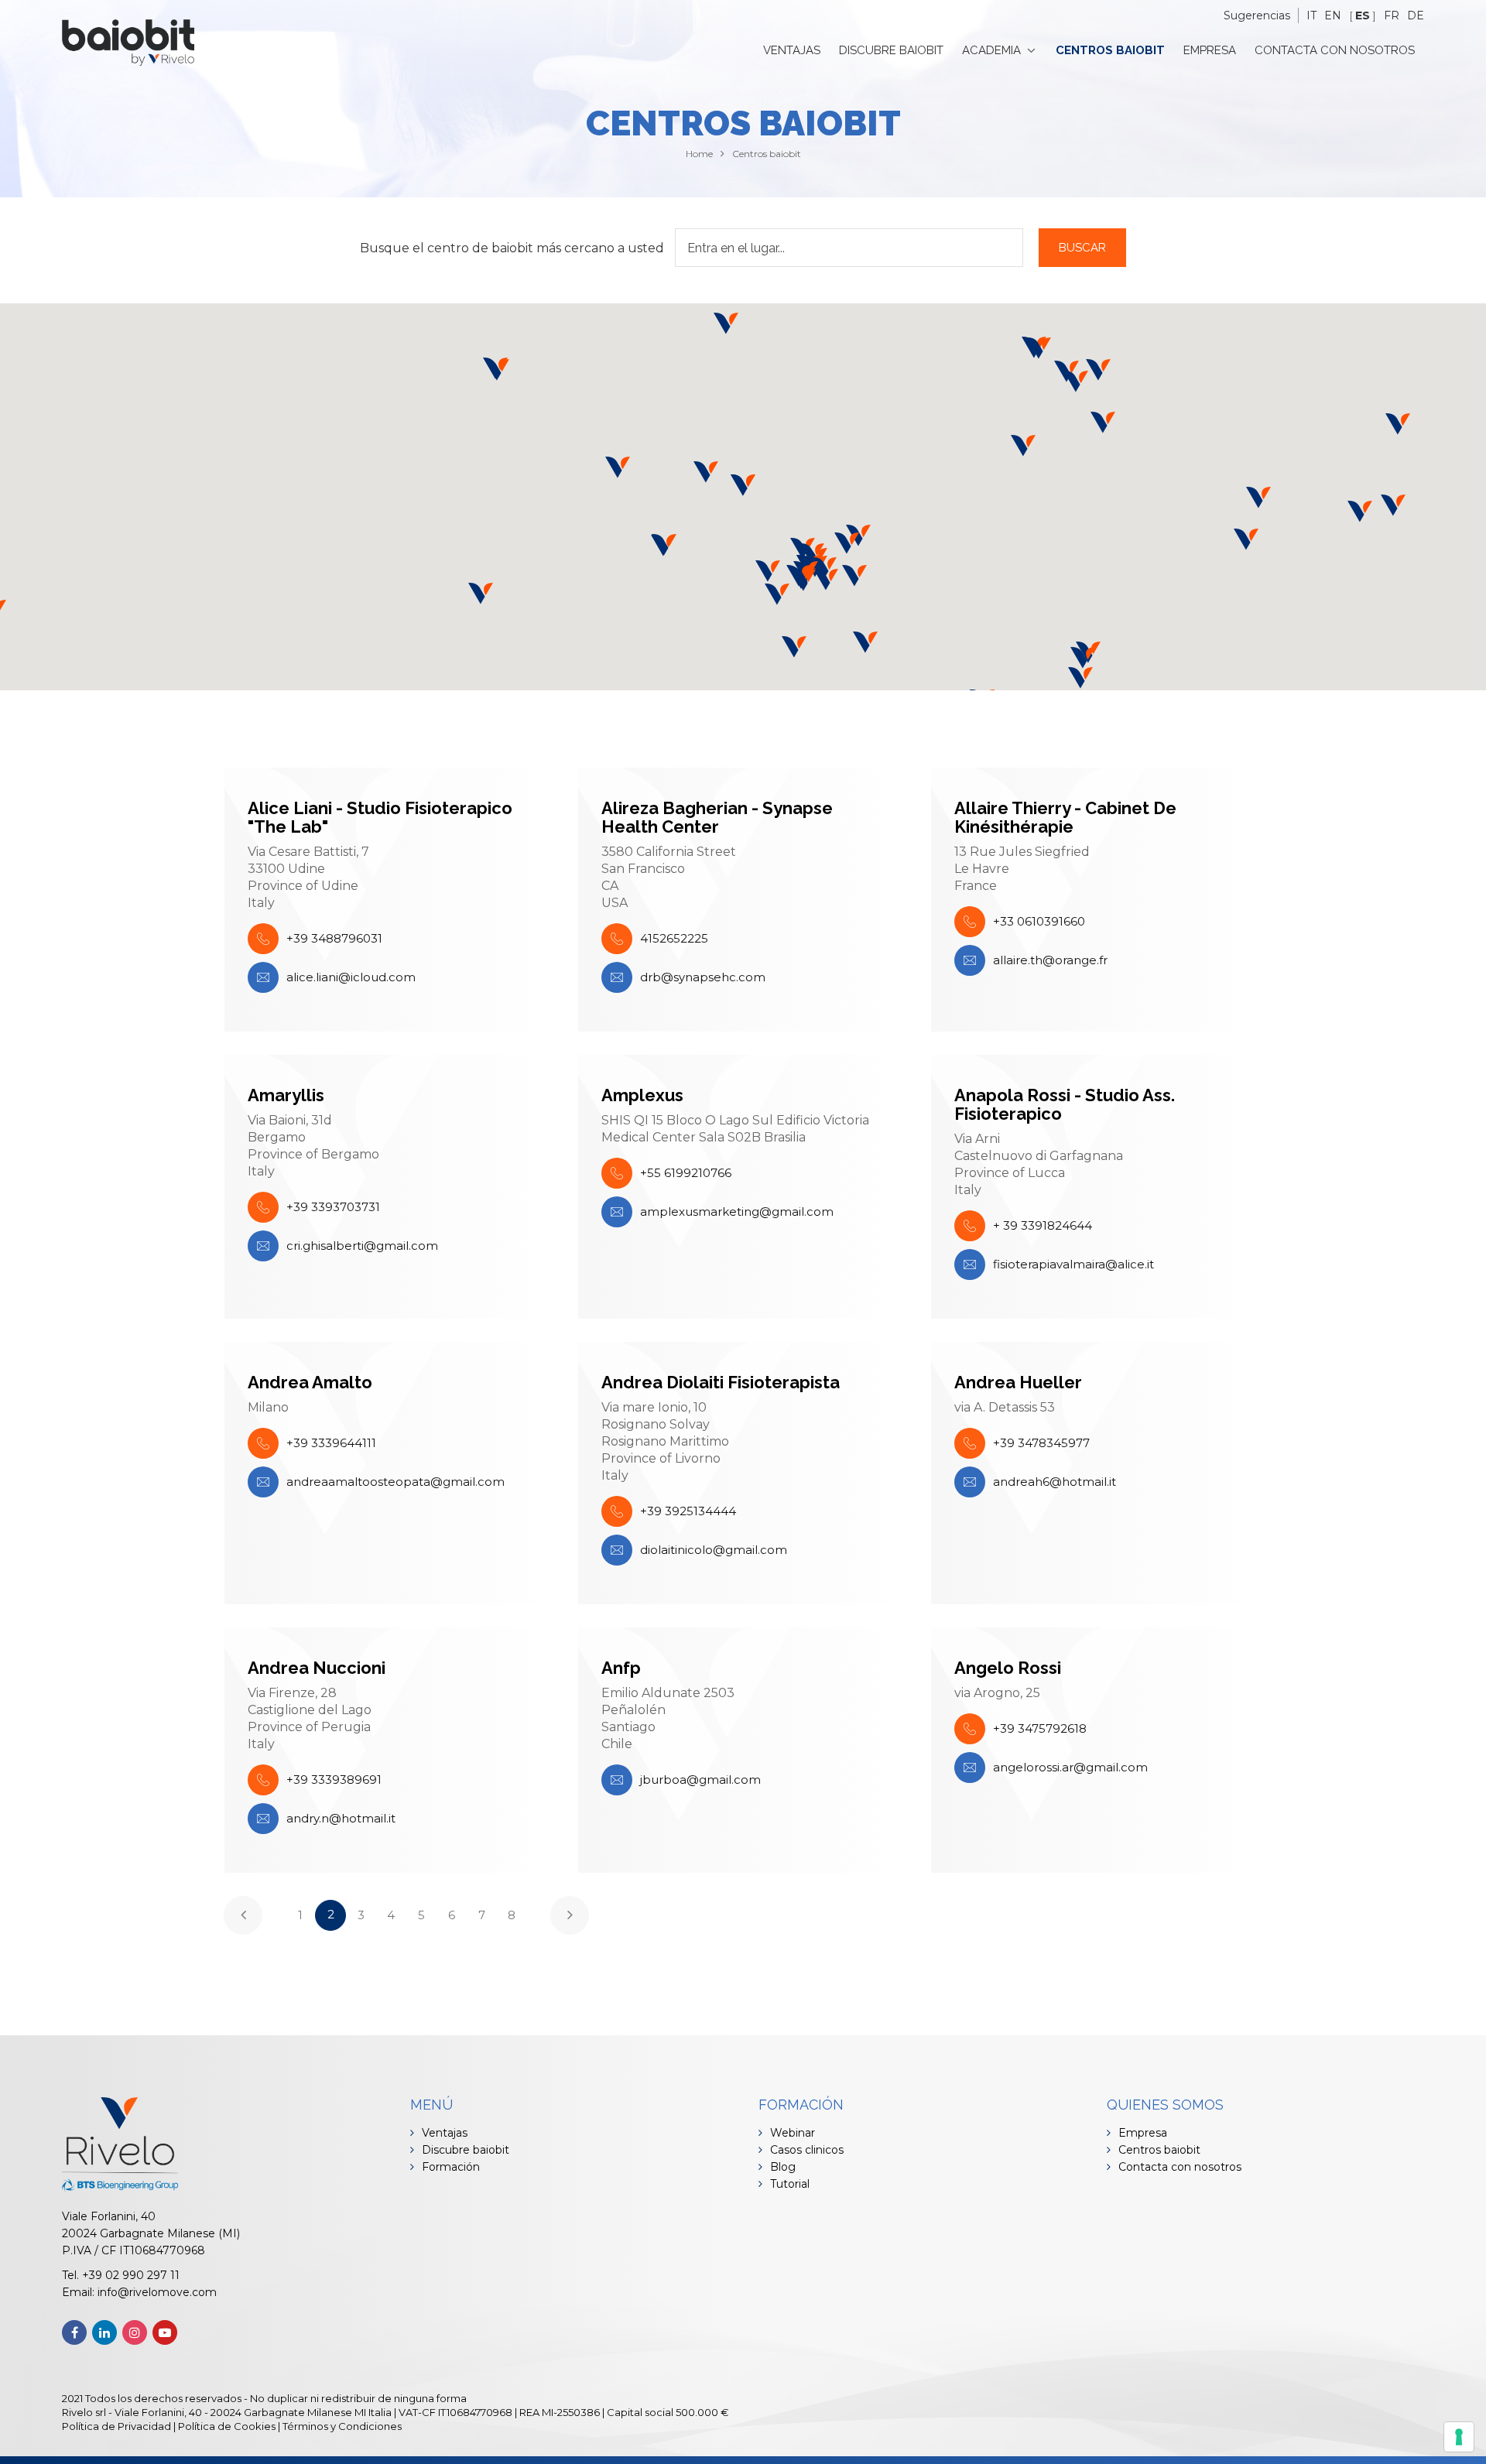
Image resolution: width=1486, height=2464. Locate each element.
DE (1416, 15)
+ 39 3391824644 (1043, 1225)
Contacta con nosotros (1335, 50)
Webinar (793, 2133)
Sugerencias (1257, 15)
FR (1392, 15)
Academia (991, 50)
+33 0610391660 (1039, 921)
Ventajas (792, 50)
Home (699, 154)
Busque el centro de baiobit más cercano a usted (512, 248)
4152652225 (674, 938)
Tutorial (790, 2184)
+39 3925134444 (688, 1511)
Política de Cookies (227, 2426)
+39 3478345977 (1041, 1443)
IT (1311, 15)
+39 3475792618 (1040, 1728)
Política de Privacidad (116, 2426)
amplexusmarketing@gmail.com (737, 1211)
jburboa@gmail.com (700, 1780)
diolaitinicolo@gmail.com (714, 1550)
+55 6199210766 (686, 1173)
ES (1363, 15)
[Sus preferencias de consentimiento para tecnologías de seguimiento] (1459, 2437)
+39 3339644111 (331, 1443)
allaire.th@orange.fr (1050, 960)
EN (1333, 15)
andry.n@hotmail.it (341, 1818)
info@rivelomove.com (157, 2292)
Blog (783, 2167)
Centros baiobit (1110, 50)
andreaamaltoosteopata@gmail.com (395, 1482)
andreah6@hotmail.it (1055, 1482)
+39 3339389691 (334, 1780)
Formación (451, 2167)
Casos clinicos (807, 2150)
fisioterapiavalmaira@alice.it (1073, 1264)
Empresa (1210, 50)
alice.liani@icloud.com (351, 977)
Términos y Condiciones (342, 2426)
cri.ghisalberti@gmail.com (362, 1246)
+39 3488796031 (334, 938)
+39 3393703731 (333, 1207)
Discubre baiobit (891, 50)
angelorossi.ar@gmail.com (1070, 1767)
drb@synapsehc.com (703, 977)
